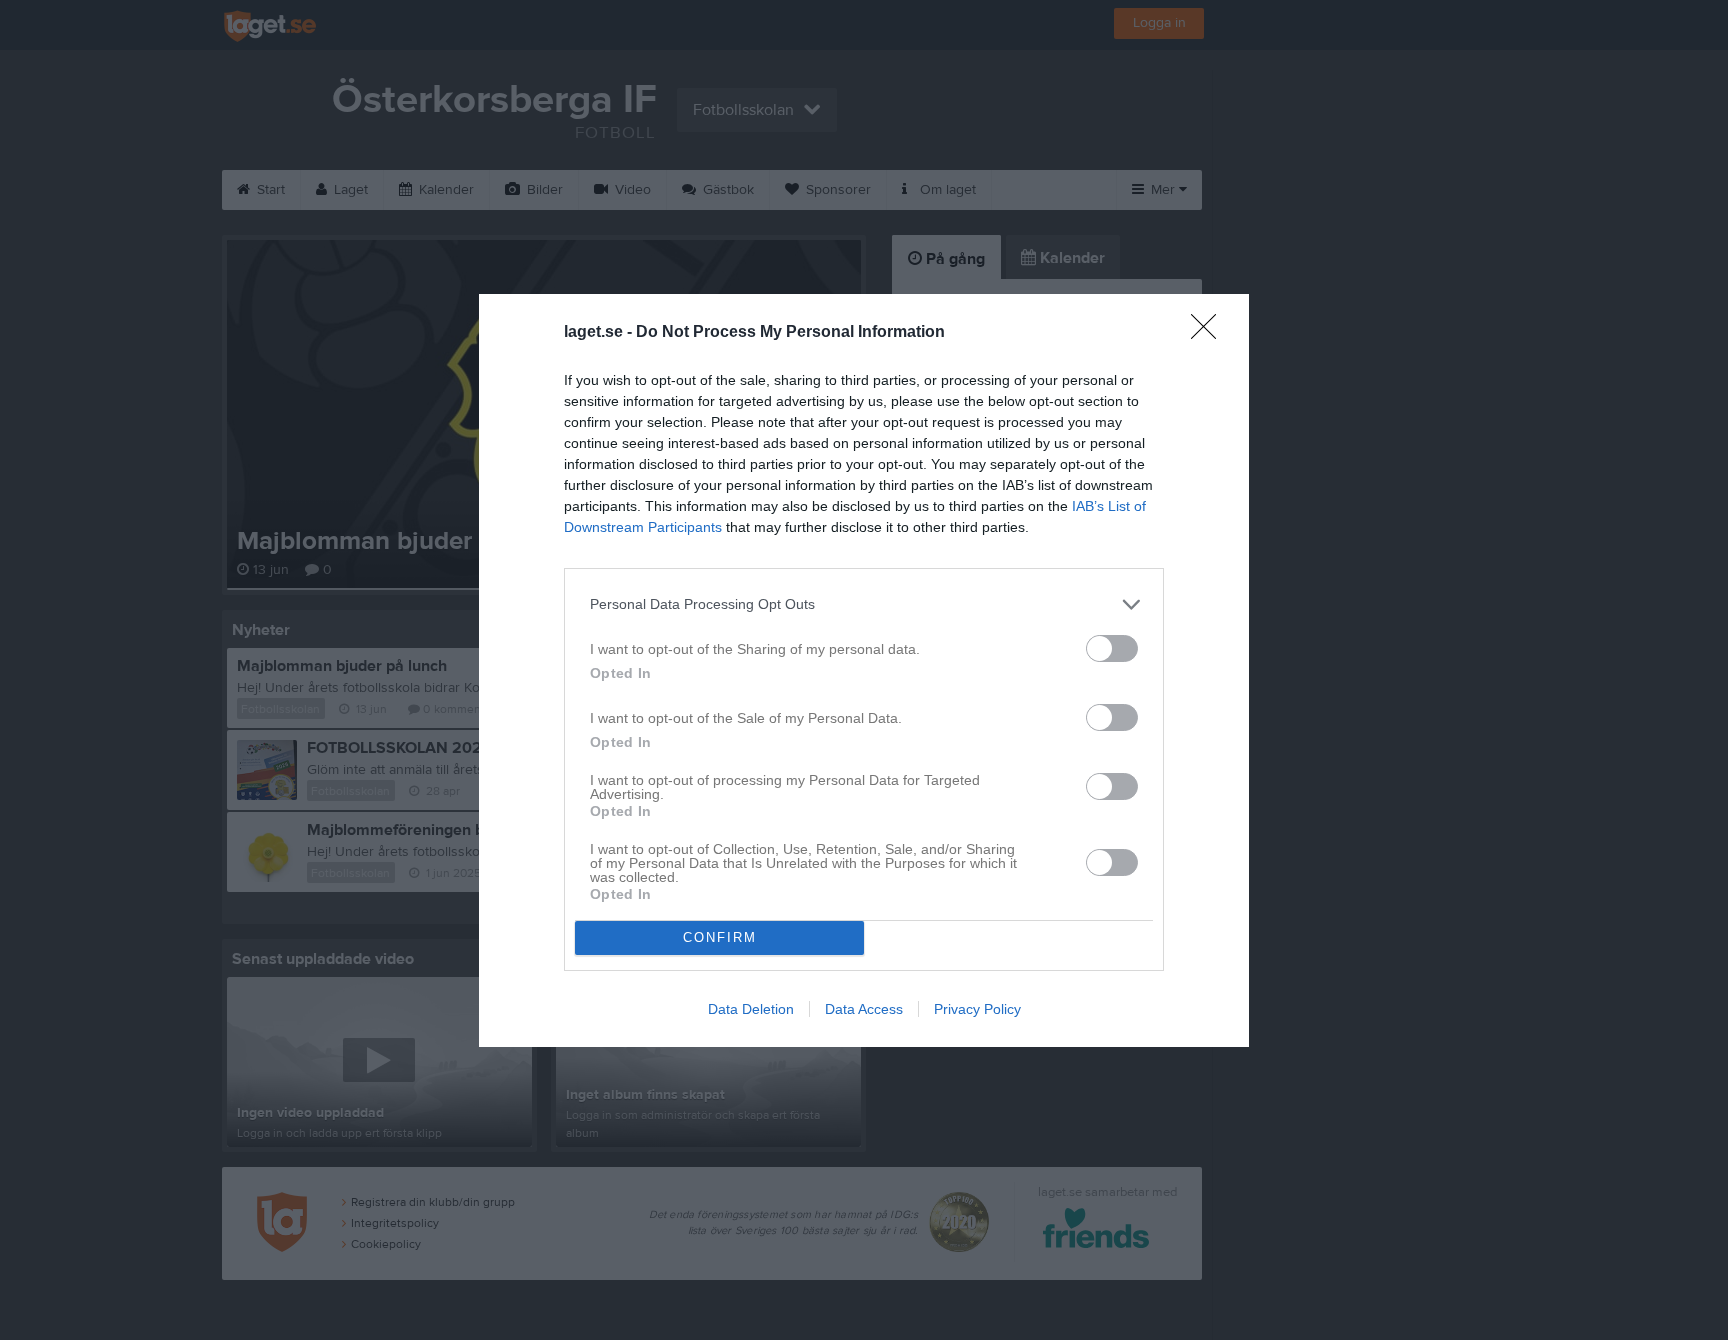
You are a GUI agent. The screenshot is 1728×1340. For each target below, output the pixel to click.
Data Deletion (751, 1009)
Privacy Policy (977, 1009)
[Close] (1210, 333)
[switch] (1112, 648)
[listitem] (864, 604)
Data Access (864, 1009)
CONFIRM (720, 937)
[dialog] (864, 670)
